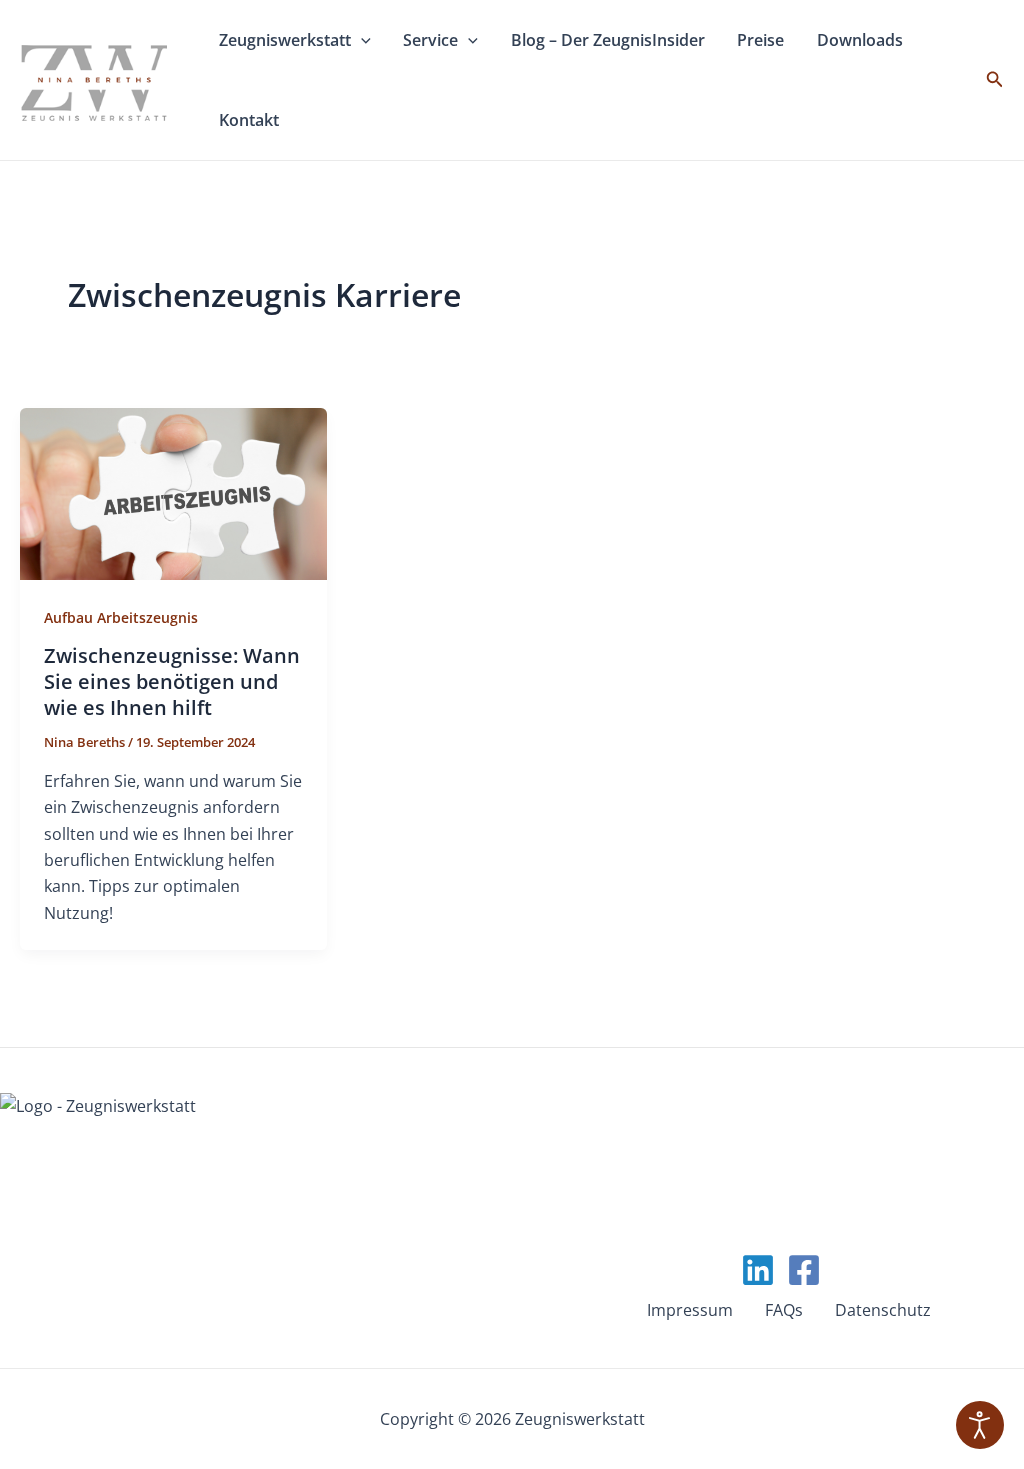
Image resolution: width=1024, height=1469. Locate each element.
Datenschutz (883, 1310)
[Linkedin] (758, 1270)
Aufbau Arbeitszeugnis (121, 617)
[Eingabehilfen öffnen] (980, 1425)
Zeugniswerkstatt (302, 40)
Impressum (690, 1310)
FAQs (784, 1310)
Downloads (273, 120)
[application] (393, 40)
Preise (865, 40)
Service (474, 40)
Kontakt (400, 120)
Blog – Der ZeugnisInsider (682, 40)
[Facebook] (804, 1270)
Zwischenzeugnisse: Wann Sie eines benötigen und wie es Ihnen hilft (172, 681)
